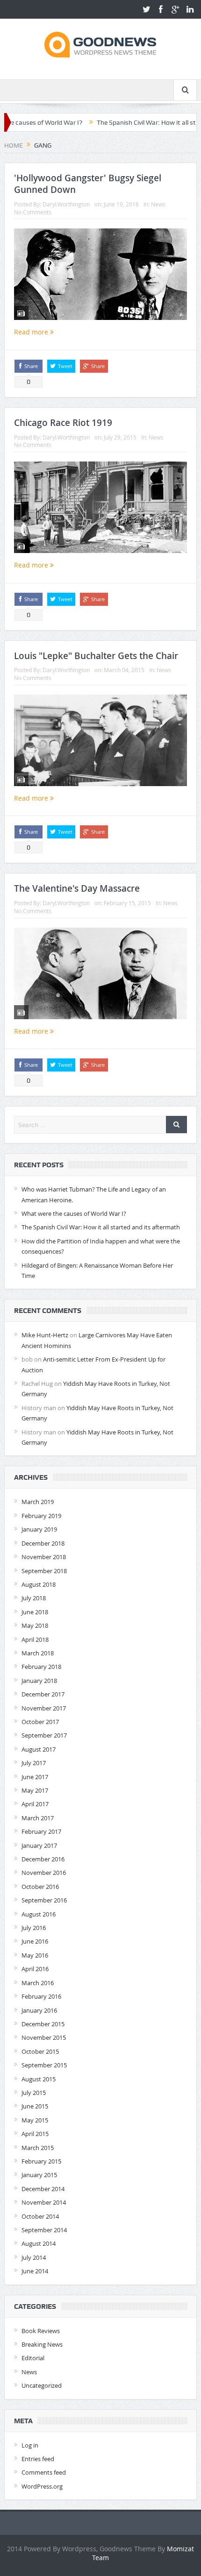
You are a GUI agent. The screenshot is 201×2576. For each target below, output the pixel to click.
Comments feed (44, 2472)
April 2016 (35, 1969)
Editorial (33, 2358)
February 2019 (41, 1516)
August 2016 (39, 1914)
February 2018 (41, 1667)
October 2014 (40, 2216)
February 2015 (41, 2161)
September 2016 (44, 1900)
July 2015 (34, 2093)
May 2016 (35, 1955)
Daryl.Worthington (66, 204)
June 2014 (35, 2271)
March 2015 (38, 2148)
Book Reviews (41, 2331)
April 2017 (35, 1804)
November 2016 (44, 1873)
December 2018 (43, 1543)
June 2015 (35, 2106)
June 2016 (35, 1941)
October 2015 (40, 2051)
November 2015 (44, 2037)
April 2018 (35, 1639)
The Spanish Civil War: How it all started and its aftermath (101, 1227)
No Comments (33, 212)
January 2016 (39, 2010)
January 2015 (39, 2175)
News (158, 204)
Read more (32, 332)
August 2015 (39, 2079)
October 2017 (40, 1722)
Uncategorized (42, 2385)
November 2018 (44, 1557)
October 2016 (40, 1887)
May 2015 (35, 2120)
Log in (30, 2445)
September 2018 (44, 1571)
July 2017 (34, 1763)
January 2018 (39, 1681)
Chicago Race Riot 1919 (63, 423)
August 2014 (39, 2243)
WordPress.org (42, 2486)
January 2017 (39, 1845)
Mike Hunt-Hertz (45, 1335)
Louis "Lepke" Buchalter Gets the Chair (96, 656)
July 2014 (34, 2257)
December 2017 (43, 1694)
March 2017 (38, 1818)
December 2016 (43, 1859)
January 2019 (39, 1529)
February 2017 (41, 1831)
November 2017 (44, 1708)
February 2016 (41, 1996)
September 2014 (44, 2230)
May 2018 (35, 1625)
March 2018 (38, 1653)
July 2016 (34, 1928)
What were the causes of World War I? (74, 1213)
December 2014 (43, 2189)
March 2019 (38, 1502)
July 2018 (34, 1598)
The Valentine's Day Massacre (77, 888)
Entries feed (38, 2459)
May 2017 (35, 1790)
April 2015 (35, 2134)
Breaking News (42, 2344)
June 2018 (35, 1612)
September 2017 (44, 1735)
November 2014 (44, 2202)
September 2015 (44, 2065)
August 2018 (39, 1584)
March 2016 (38, 1983)
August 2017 (39, 1749)
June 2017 (35, 1777)
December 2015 (43, 2024)
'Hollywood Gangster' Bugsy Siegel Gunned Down (88, 184)
